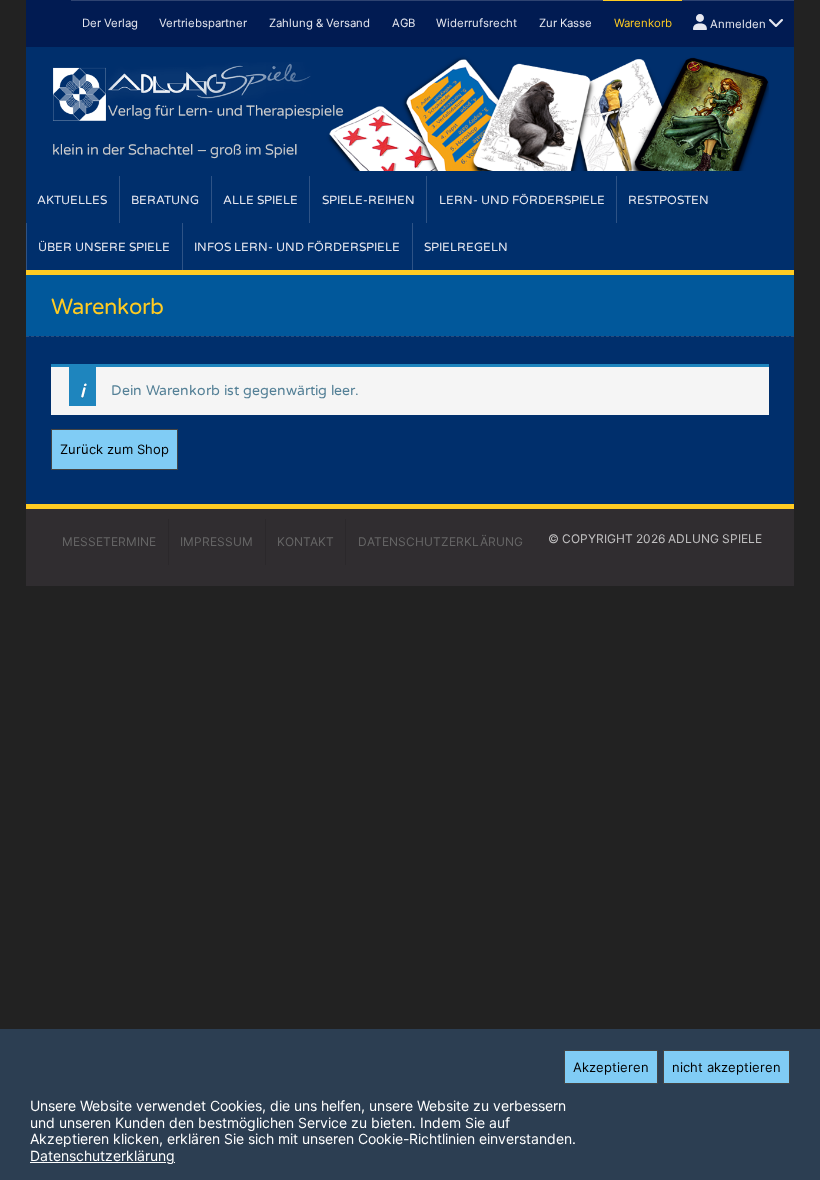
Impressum (216, 541)
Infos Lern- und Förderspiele (297, 247)
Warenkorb (643, 23)
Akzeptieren (611, 1067)
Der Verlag (110, 23)
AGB (403, 23)
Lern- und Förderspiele (522, 200)
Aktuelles (72, 200)
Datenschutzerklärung (102, 1155)
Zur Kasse (565, 23)
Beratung (165, 200)
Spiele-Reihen (368, 200)
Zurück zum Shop (114, 449)
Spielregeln (466, 247)
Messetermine (109, 541)
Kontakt (305, 541)
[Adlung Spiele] (410, 112)
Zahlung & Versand (319, 23)
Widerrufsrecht (476, 23)
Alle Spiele (260, 200)
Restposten (668, 200)
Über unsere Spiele (104, 247)
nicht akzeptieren (726, 1067)
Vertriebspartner (203, 23)
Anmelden (738, 24)
